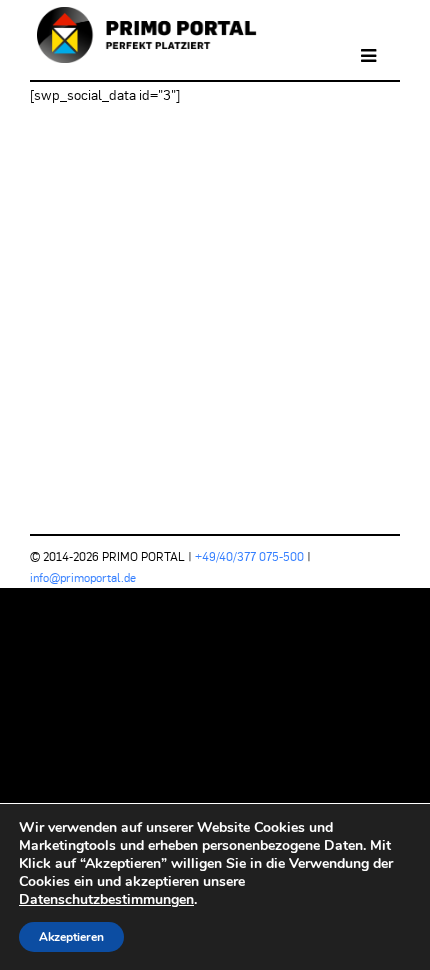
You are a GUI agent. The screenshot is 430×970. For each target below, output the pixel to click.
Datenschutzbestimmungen (106, 899)
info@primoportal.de (83, 577)
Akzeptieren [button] (71, 937)
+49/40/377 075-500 (249, 556)
